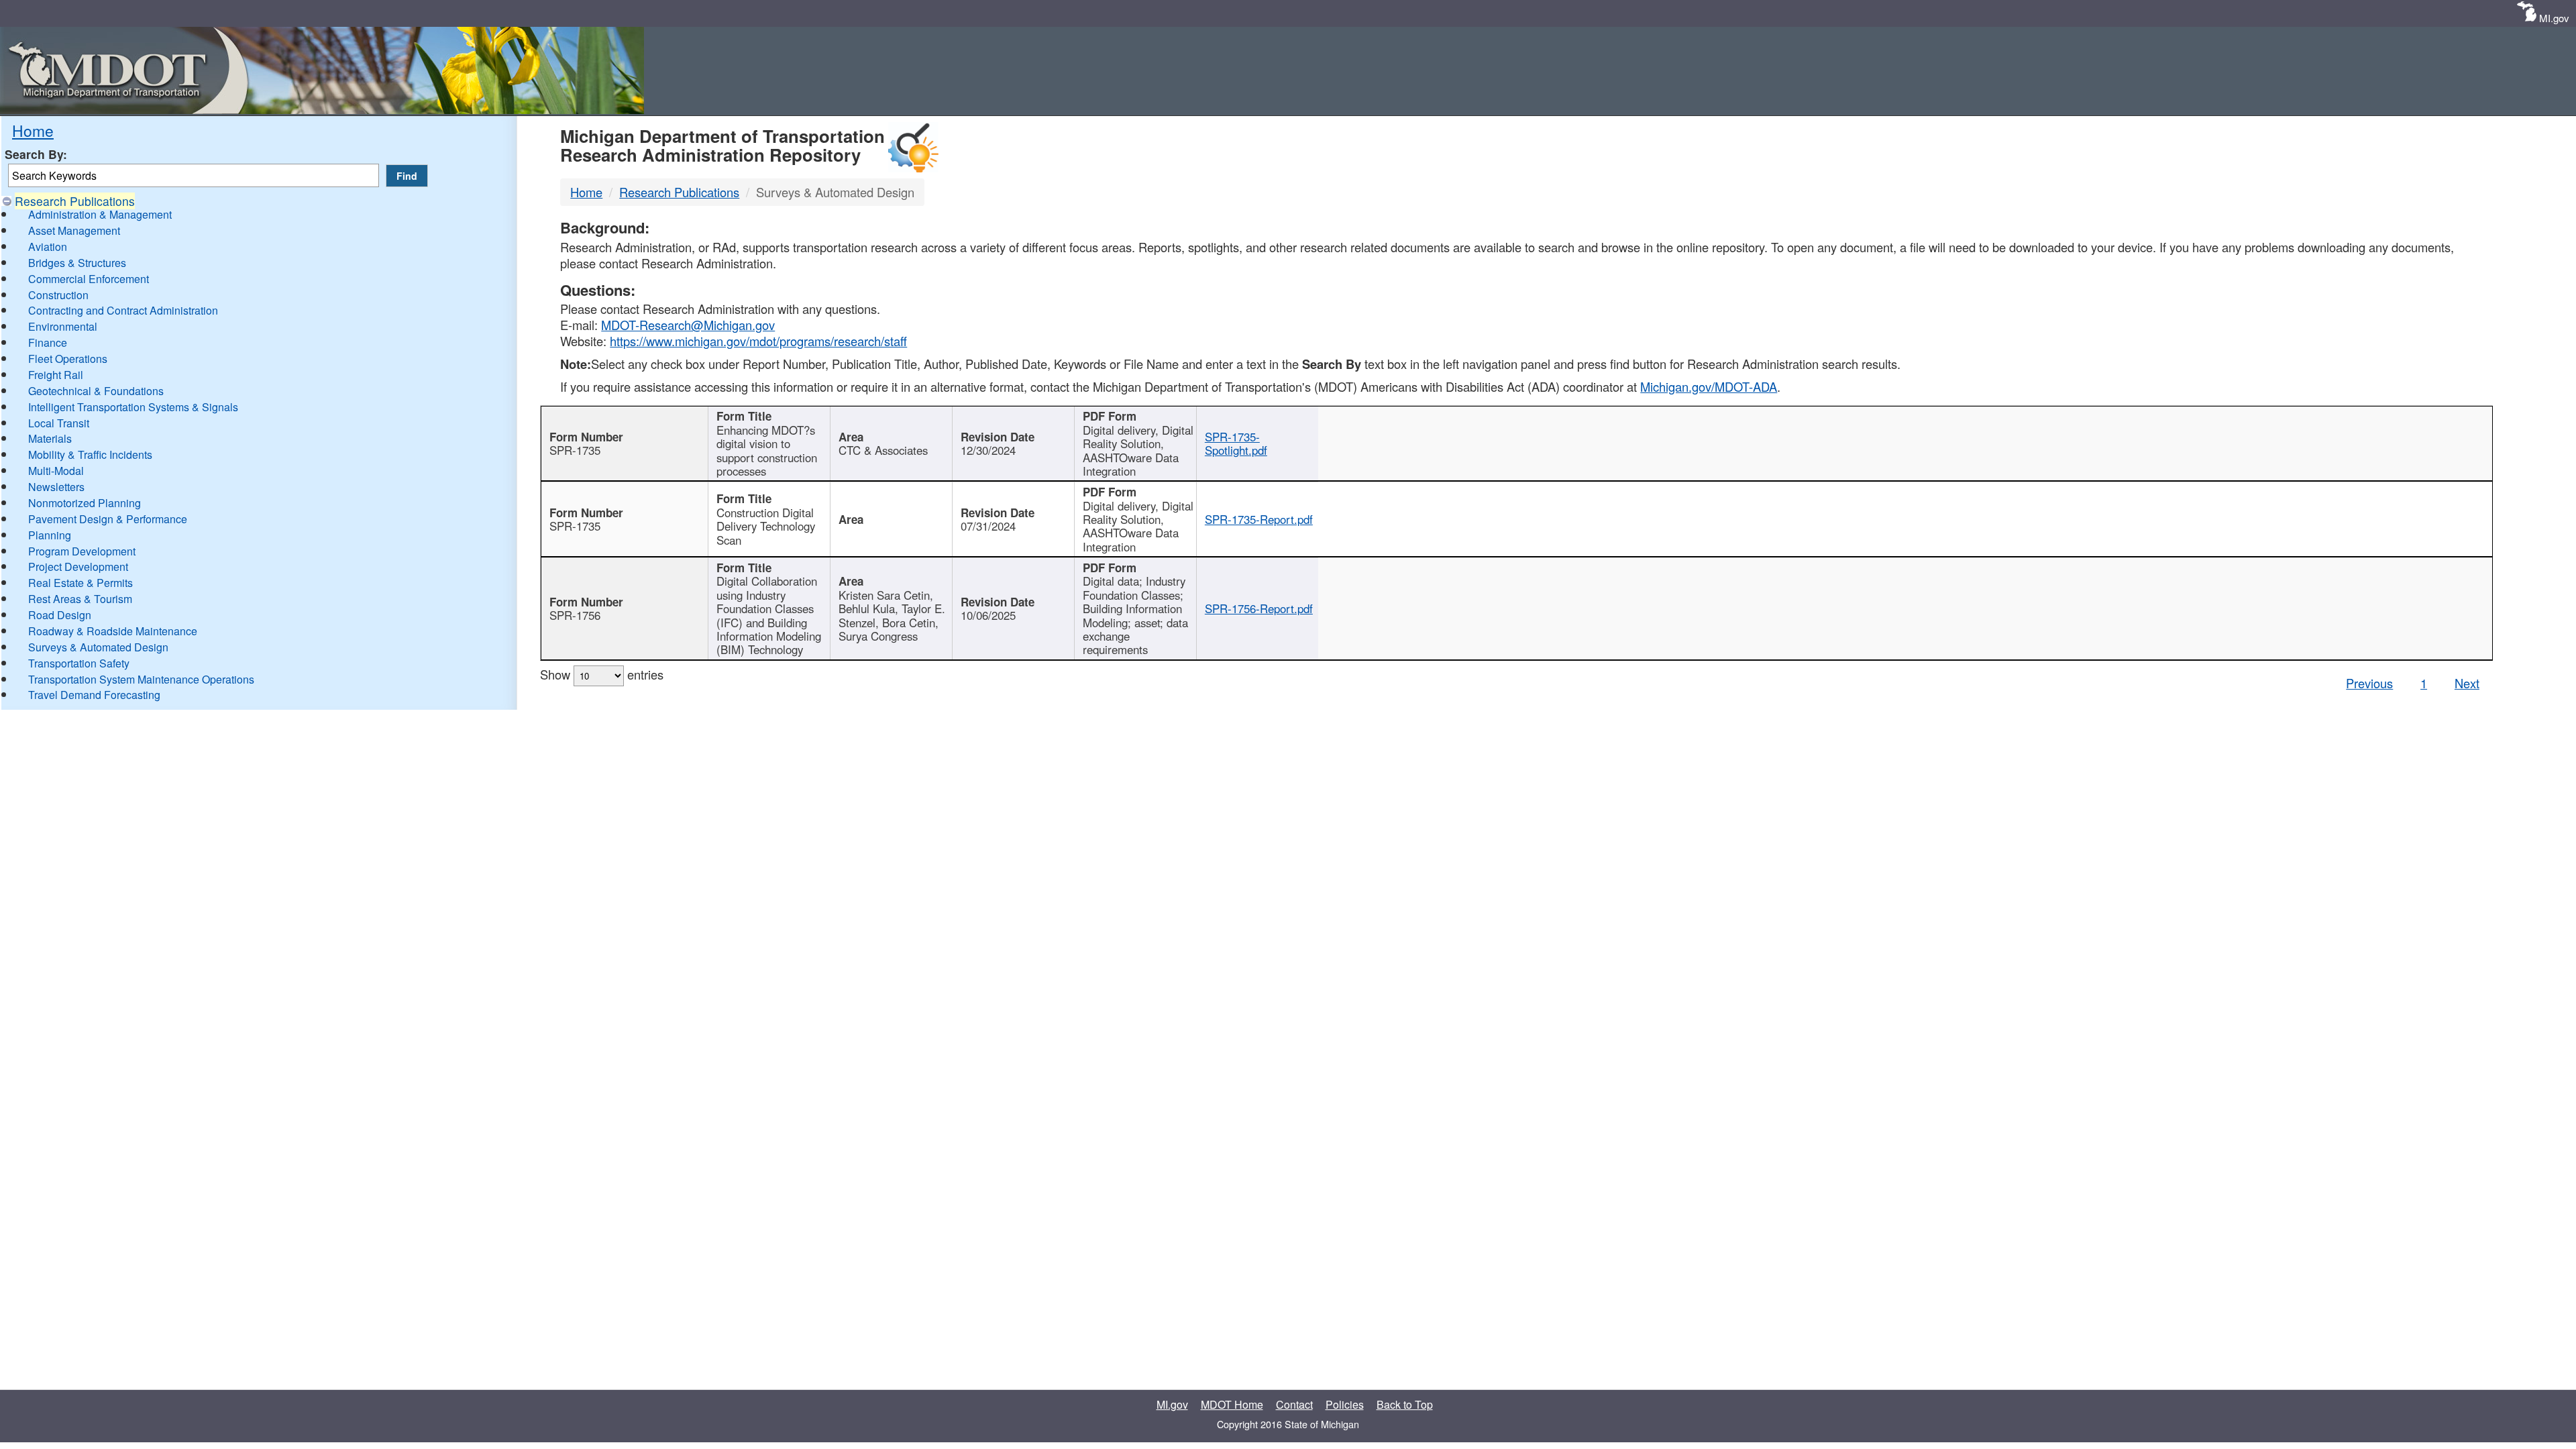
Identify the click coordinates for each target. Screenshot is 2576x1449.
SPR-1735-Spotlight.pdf (1236, 443)
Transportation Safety (79, 663)
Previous (2369, 683)
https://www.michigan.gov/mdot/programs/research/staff (758, 341)
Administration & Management (100, 214)
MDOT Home (1232, 1404)
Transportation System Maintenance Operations (141, 679)
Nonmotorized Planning (85, 503)
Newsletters (56, 487)
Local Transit (59, 423)
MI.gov (2554, 18)
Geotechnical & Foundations (96, 391)
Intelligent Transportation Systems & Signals (133, 407)
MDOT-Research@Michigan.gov (688, 325)
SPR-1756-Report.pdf (1259, 608)
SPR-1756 (575, 615)
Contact (1294, 1404)
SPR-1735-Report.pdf (1259, 519)
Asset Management (74, 230)
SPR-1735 (575, 450)
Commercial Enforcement (89, 279)
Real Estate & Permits (80, 583)
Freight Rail (56, 375)
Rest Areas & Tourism (80, 599)
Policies (1345, 1404)
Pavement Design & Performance (108, 519)
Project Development (78, 567)
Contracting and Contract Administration (123, 310)
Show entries (602, 674)
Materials (50, 438)
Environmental (63, 326)
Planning (50, 535)
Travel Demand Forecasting (94, 695)
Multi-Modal (56, 471)
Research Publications (75, 201)
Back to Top (1405, 1404)
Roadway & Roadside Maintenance (113, 631)
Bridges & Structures (77, 263)
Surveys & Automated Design (98, 647)
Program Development (82, 551)
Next (2467, 683)
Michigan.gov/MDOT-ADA (1709, 386)
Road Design (60, 615)
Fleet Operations (68, 359)
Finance (48, 342)
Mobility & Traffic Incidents (90, 454)
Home (33, 130)
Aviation (48, 247)
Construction (58, 295)
